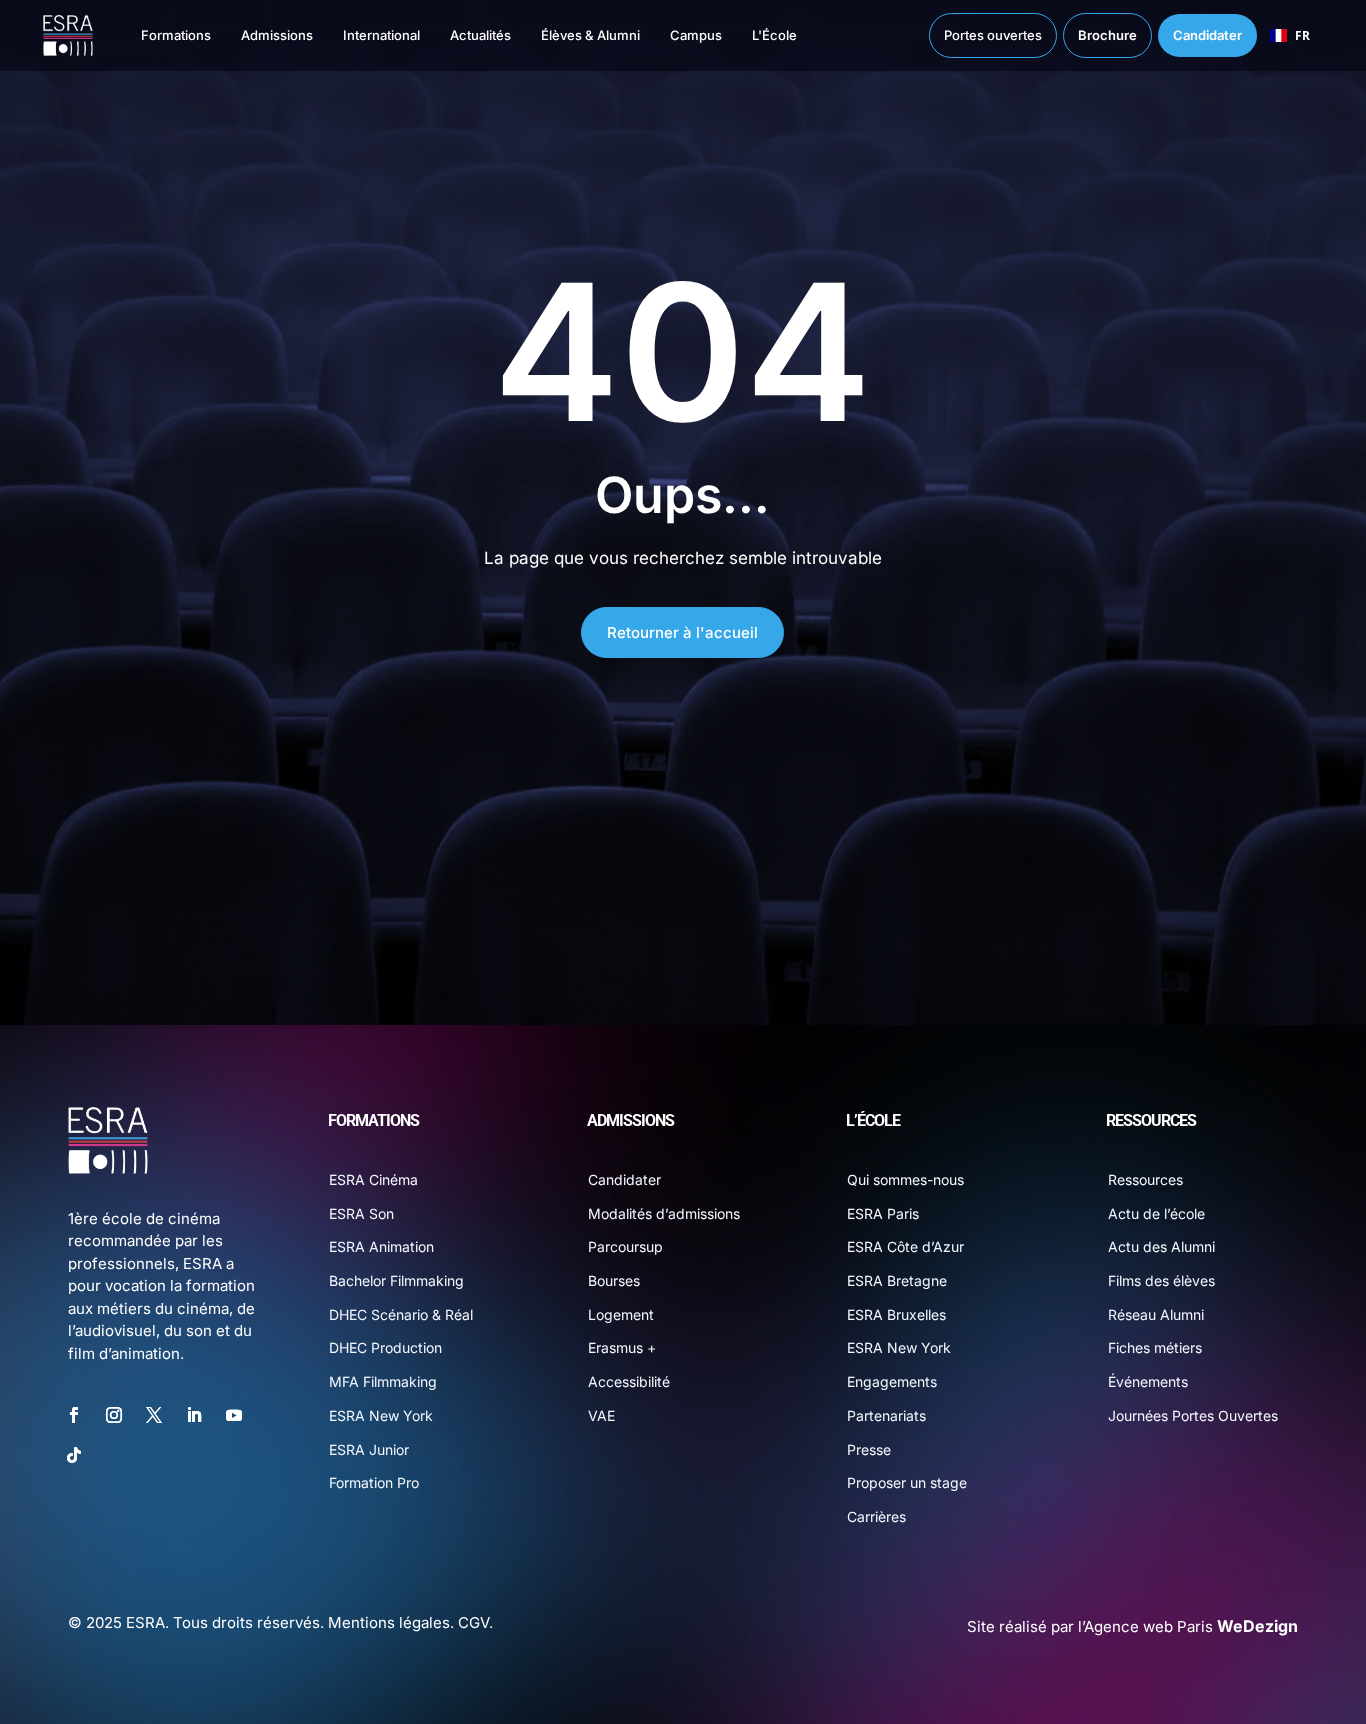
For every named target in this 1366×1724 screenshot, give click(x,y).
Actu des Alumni (1161, 1246)
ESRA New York (381, 1415)
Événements (1148, 1381)
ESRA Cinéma (373, 1179)
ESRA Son (361, 1213)
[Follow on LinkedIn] (194, 1415)
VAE (601, 1415)
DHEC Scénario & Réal (401, 1314)
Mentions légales (389, 1622)
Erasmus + (622, 1347)
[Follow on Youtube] (234, 1415)
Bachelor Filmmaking (396, 1280)
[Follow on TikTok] (74, 1455)
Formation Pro (374, 1482)
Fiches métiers (1155, 1347)
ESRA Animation (381, 1246)
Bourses (614, 1280)
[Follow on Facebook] (74, 1415)
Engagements (892, 1381)
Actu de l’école (1156, 1213)
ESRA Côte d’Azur (905, 1246)
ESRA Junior (369, 1449)
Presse (869, 1449)
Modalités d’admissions (664, 1213)
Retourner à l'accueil (682, 632)
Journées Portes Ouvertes (1193, 1415)
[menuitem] (156, 35)
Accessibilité (629, 1381)
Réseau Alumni (1156, 1314)
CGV (473, 1622)
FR (1302, 35)
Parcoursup (625, 1246)
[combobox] (1290, 36)
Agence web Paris (1191, 1626)
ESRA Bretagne (897, 1280)
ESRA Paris (883, 1213)
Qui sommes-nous (905, 1179)
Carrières (876, 1516)
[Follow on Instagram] (114, 1415)
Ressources (1145, 1179)
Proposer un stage (907, 1482)
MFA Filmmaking (383, 1381)
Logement (621, 1314)
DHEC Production (385, 1347)
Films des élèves (1161, 1280)
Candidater (624, 1179)
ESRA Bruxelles (896, 1314)
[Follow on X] (154, 1415)
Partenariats (886, 1415)
